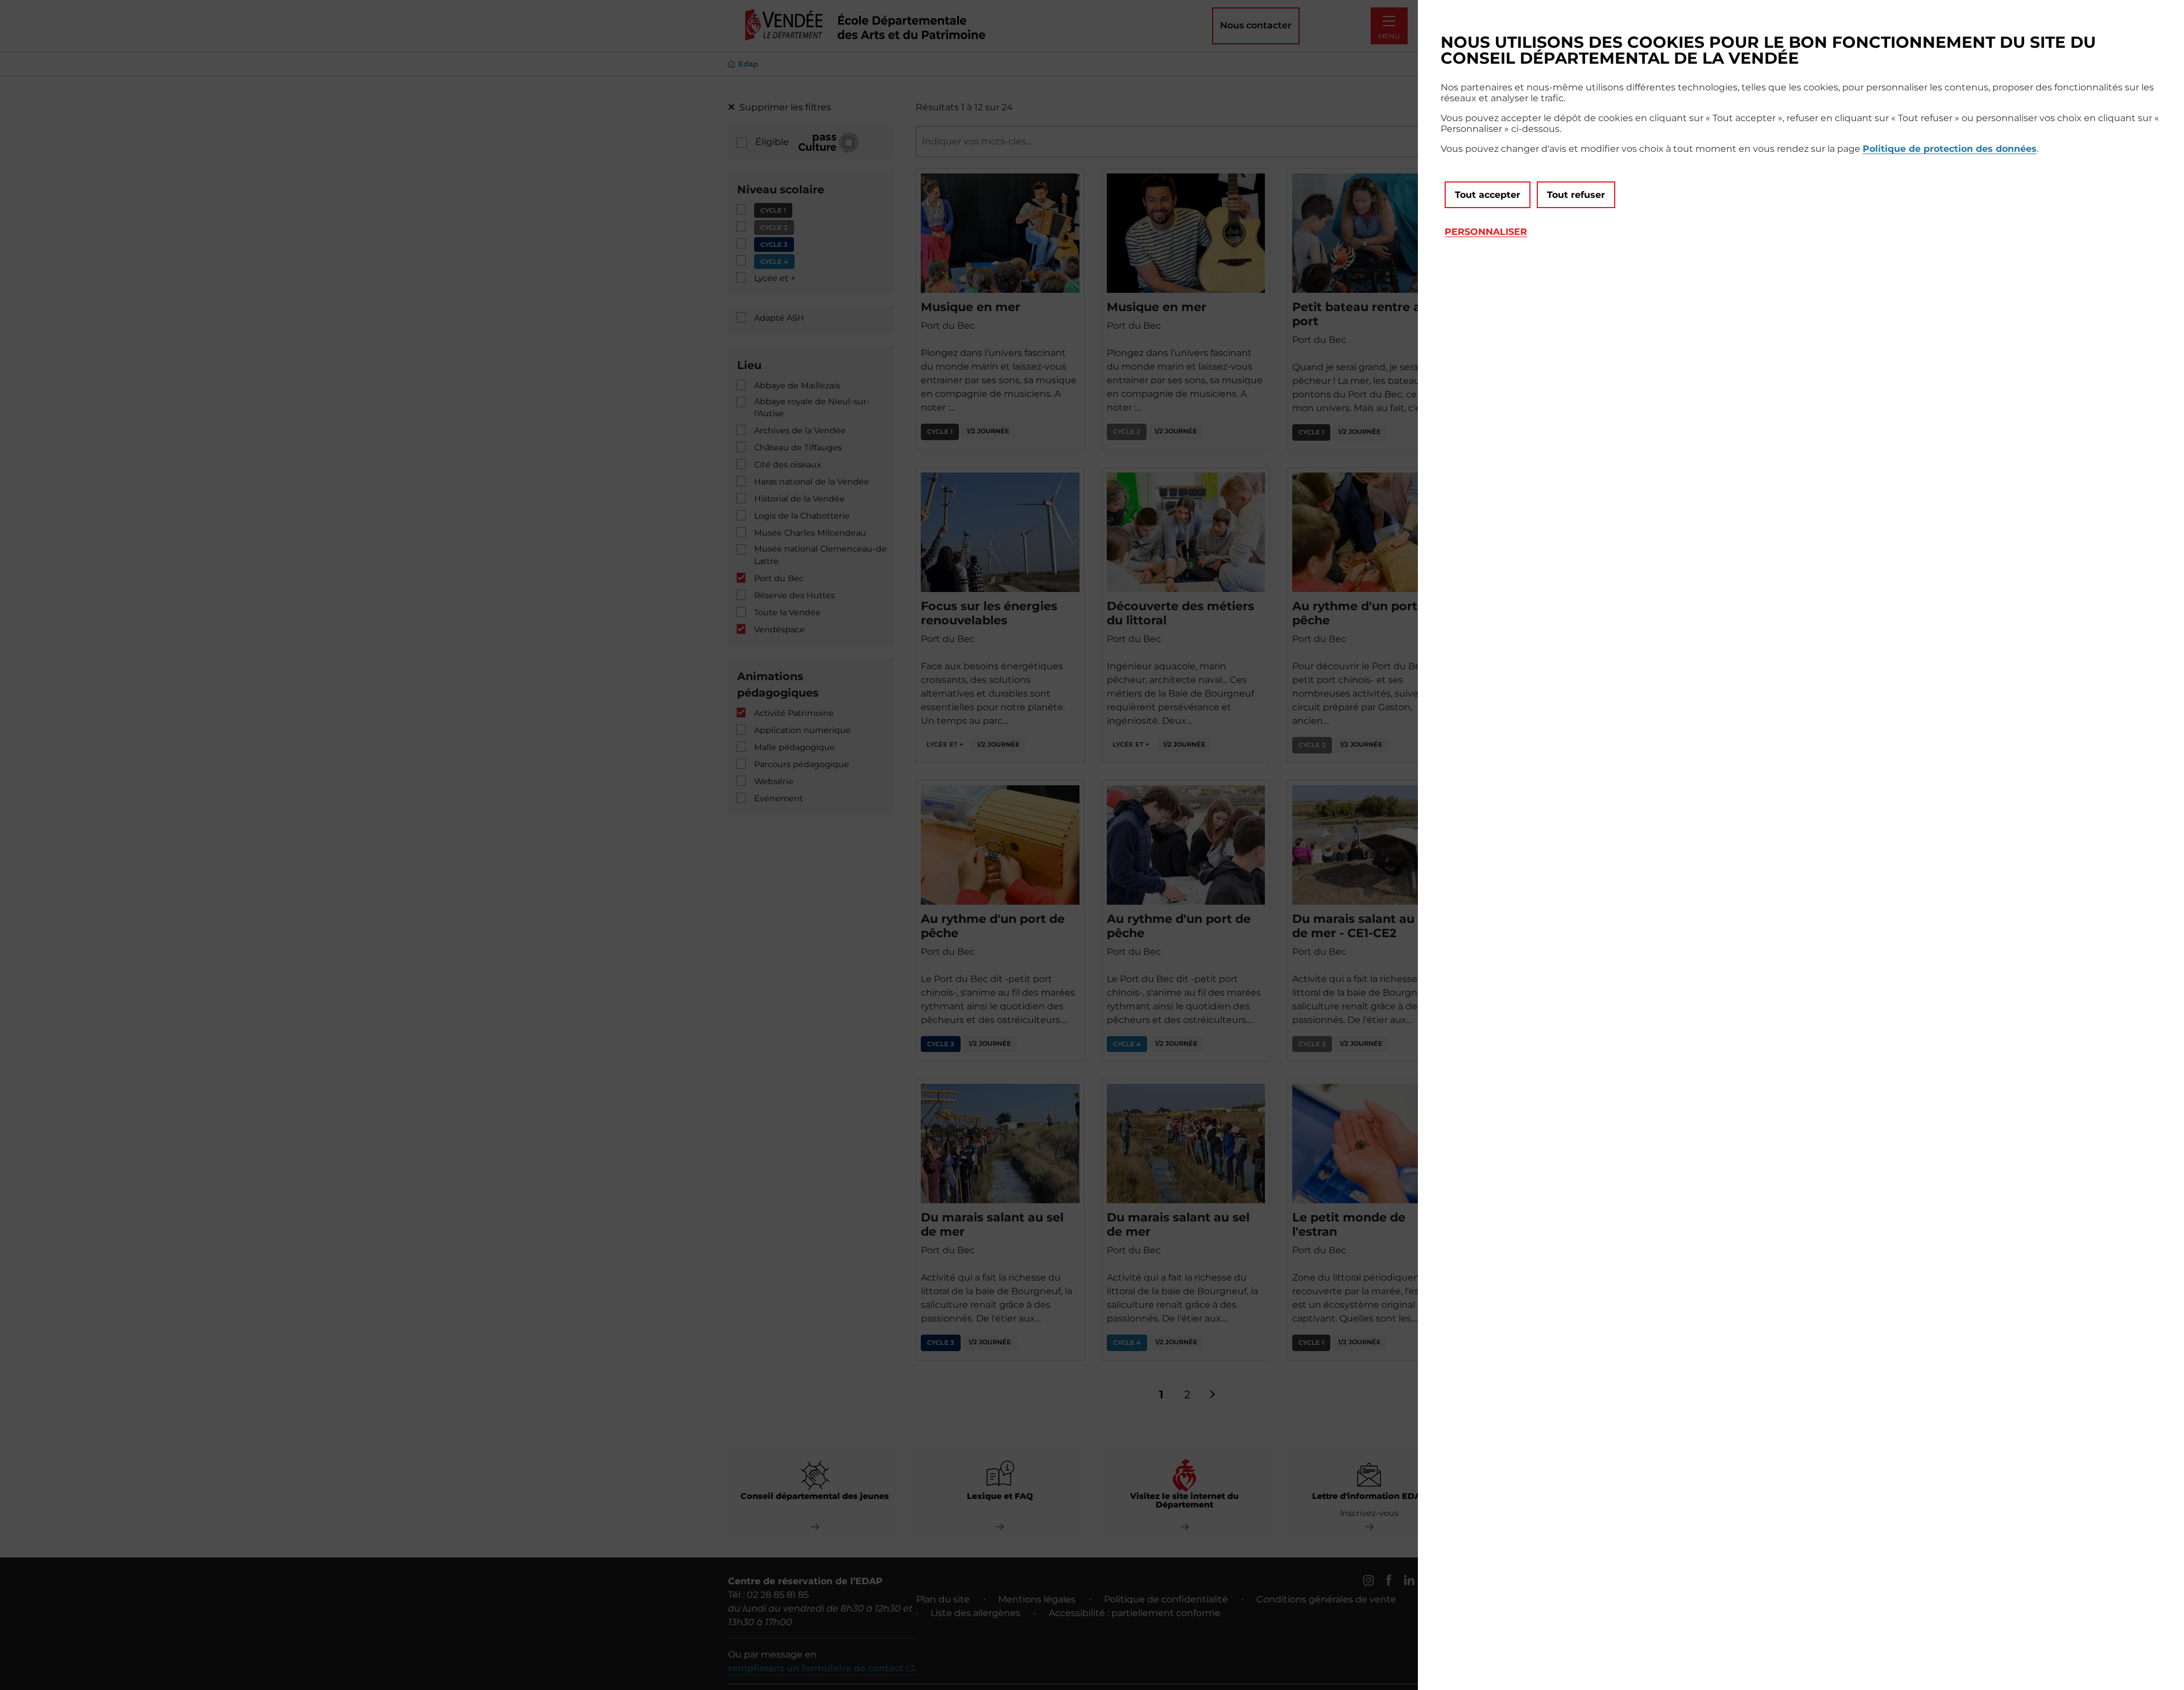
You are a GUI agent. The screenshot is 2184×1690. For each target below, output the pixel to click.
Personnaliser (1486, 232)
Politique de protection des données (1950, 149)
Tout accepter (1488, 195)
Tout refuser (1576, 195)
